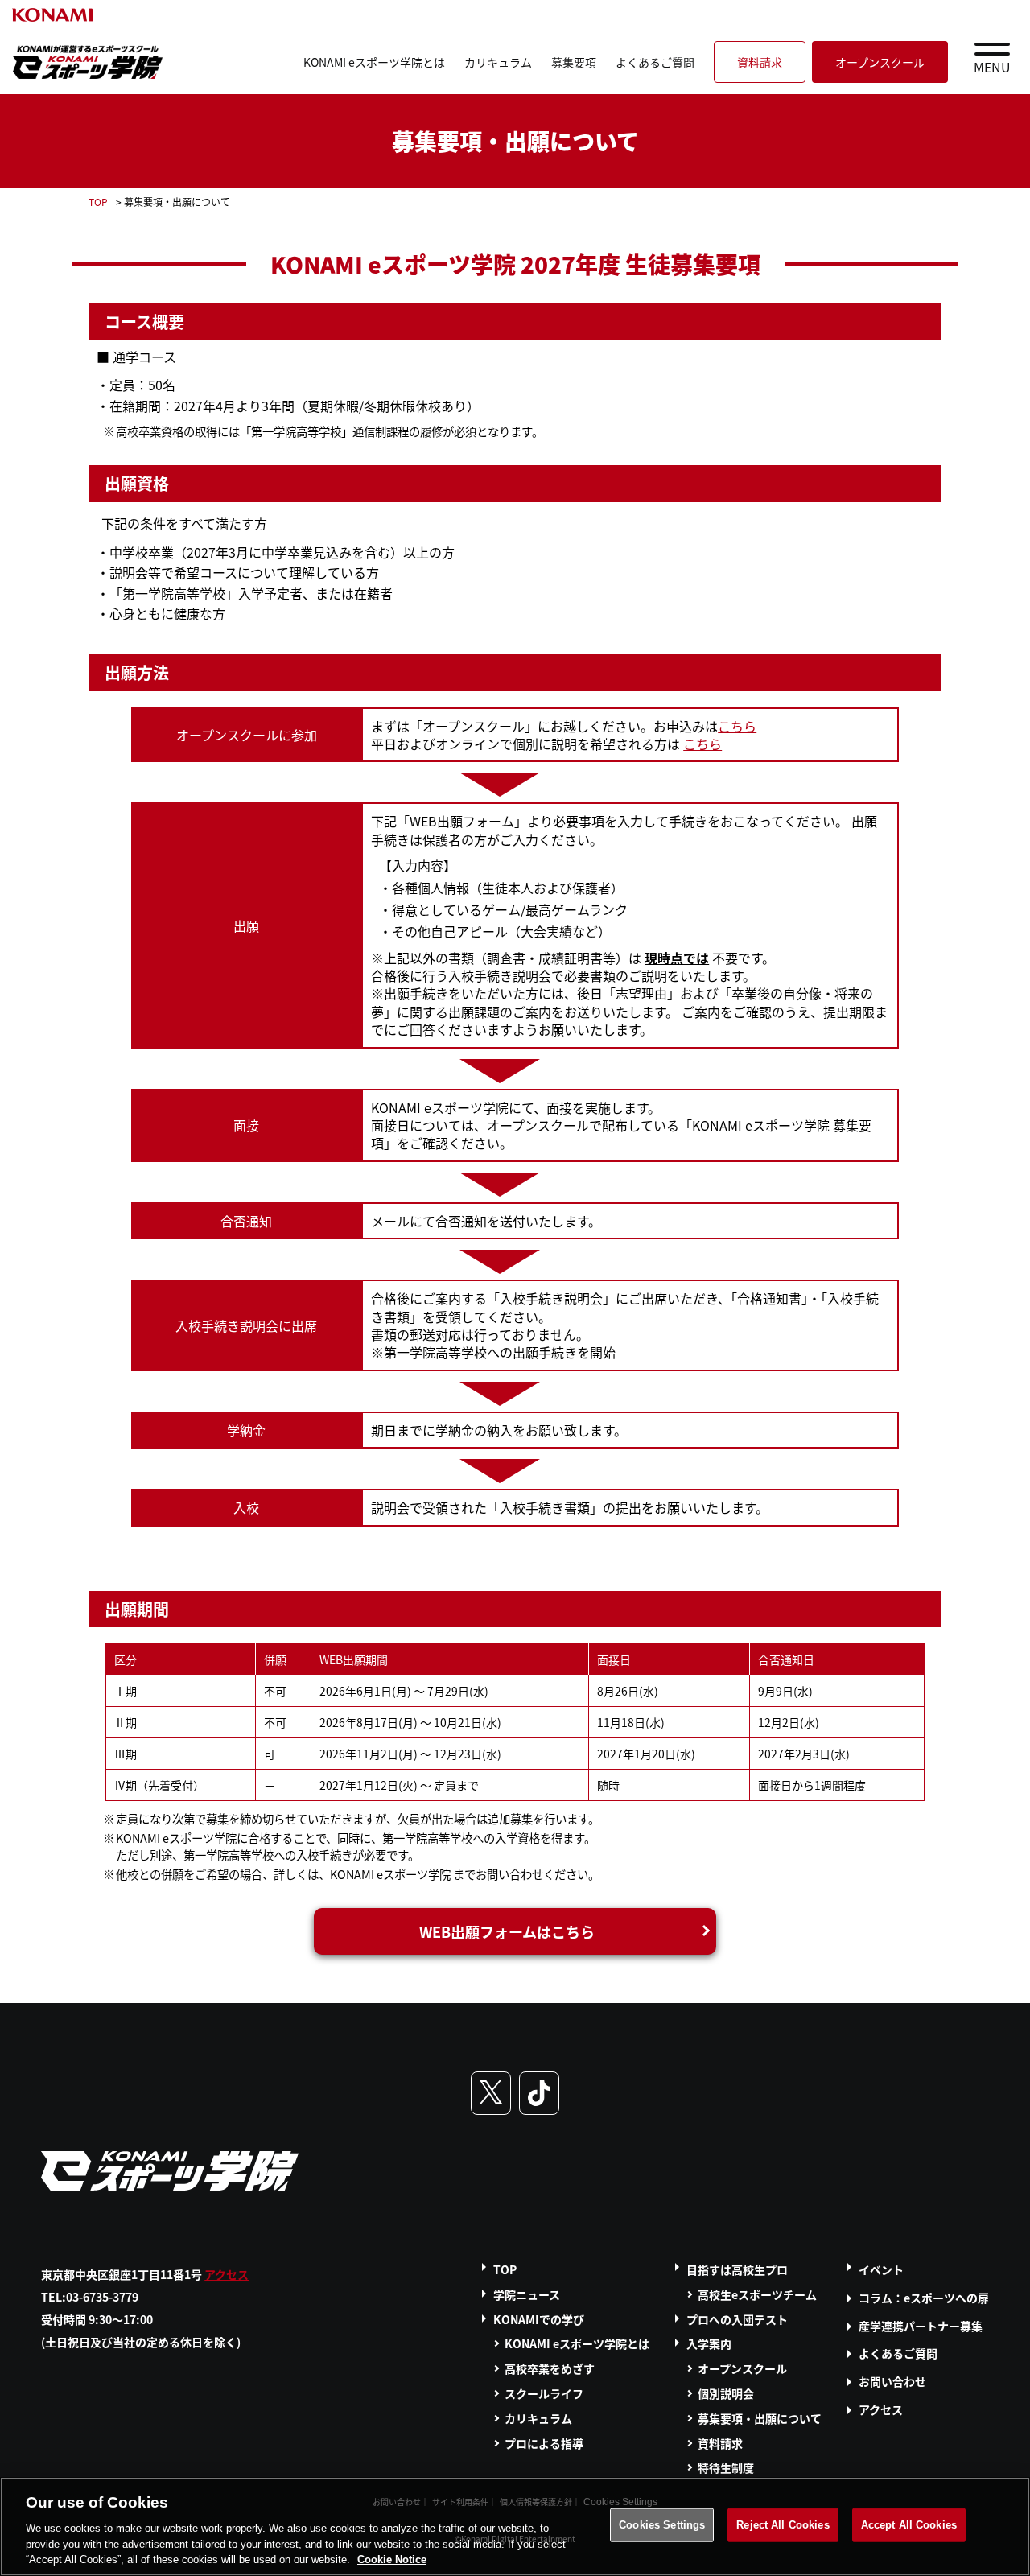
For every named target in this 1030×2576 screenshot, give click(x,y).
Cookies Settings (662, 2525)
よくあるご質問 (655, 62)
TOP (98, 202)
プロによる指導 (544, 2443)
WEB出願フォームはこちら (507, 1931)
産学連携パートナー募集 (921, 2326)
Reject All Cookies (783, 2525)
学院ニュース (527, 2294)
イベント (881, 2269)
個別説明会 (726, 2393)
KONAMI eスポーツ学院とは (374, 62)
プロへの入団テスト (737, 2319)
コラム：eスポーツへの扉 (924, 2298)
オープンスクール (880, 62)
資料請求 (760, 62)
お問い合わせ (892, 2381)
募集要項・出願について (760, 2418)
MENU (992, 67)
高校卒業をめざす (550, 2368)
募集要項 (574, 62)
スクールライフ (544, 2393)
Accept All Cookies (909, 2525)
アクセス (227, 2274)
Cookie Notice (392, 2560)
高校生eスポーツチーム (757, 2294)
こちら (737, 726)
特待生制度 (726, 2467)
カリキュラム (498, 62)
